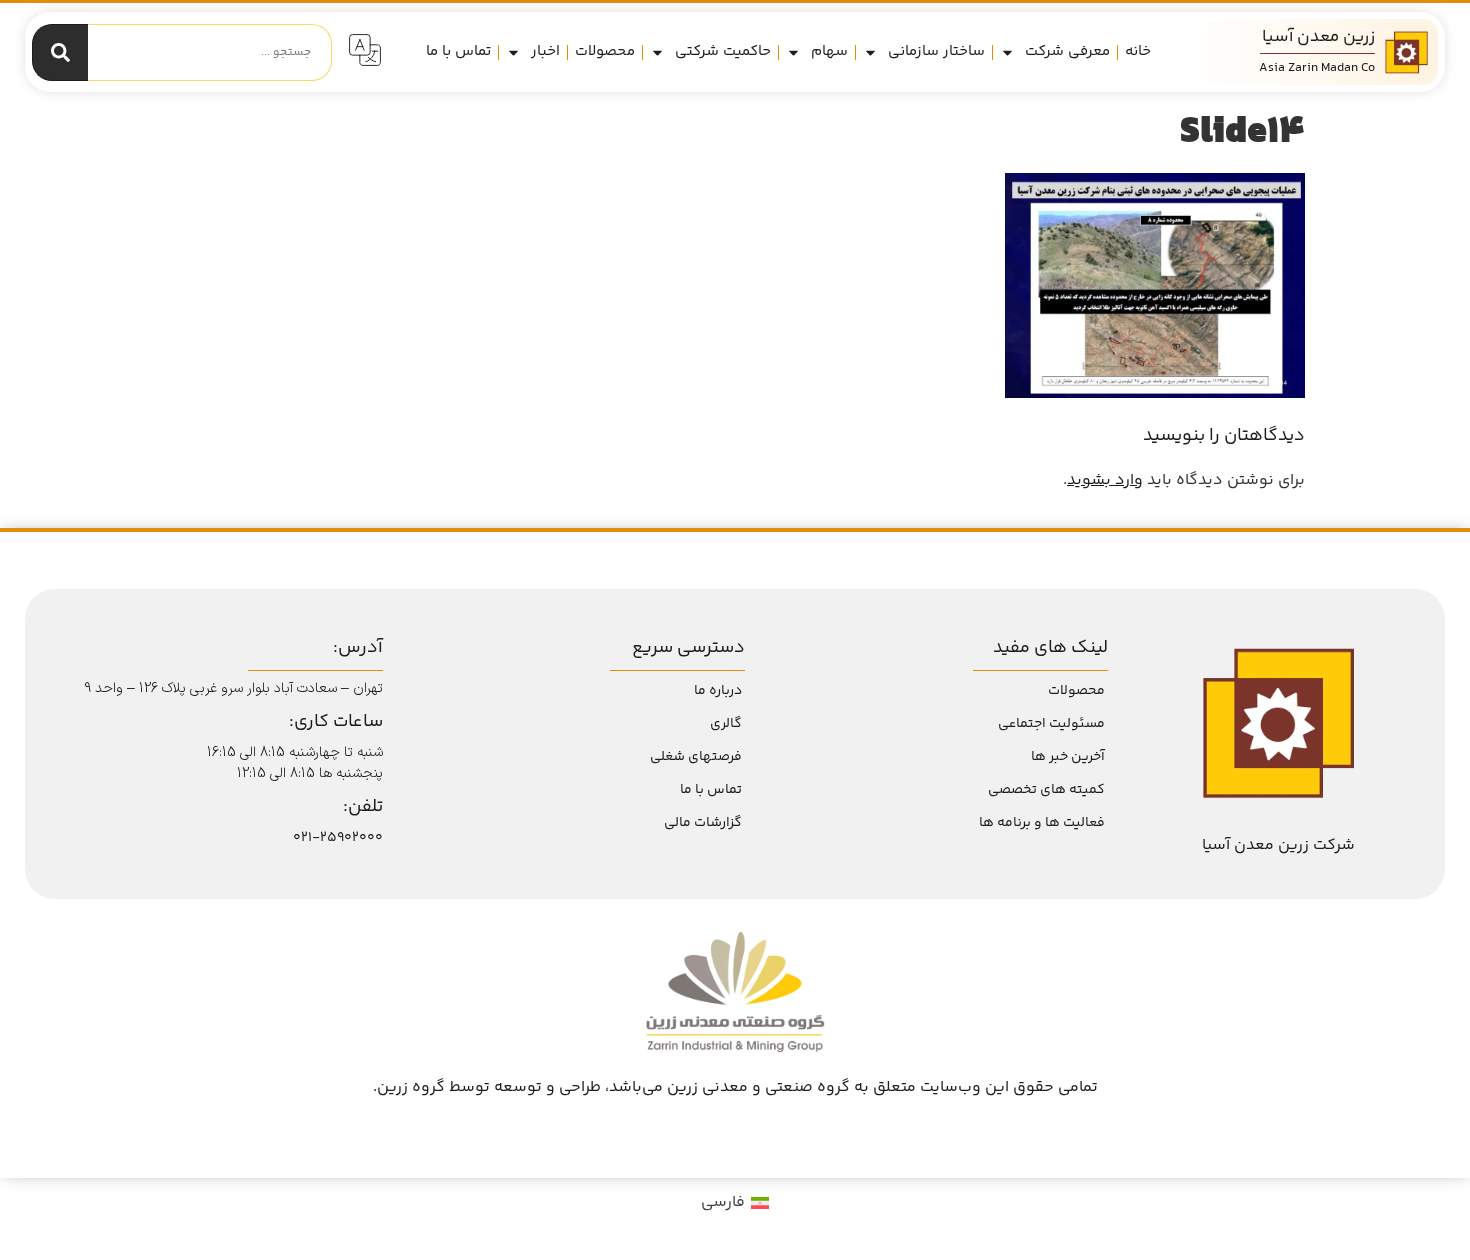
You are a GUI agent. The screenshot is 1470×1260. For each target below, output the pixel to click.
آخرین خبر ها (1068, 757)
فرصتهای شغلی (696, 757)
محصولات (605, 51)
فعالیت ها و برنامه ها (1042, 823)
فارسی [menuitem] (723, 1202)
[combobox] (210, 52)
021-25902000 (338, 838)
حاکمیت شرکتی (723, 51)
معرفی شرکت (1067, 51)
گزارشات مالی (703, 823)
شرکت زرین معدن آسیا (1278, 845)
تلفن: (363, 807)
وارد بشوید (1105, 480)
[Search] (60, 52)
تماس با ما (458, 51)
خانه (1138, 51)
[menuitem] (735, 1204)
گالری (726, 724)
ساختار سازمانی (936, 51)
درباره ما (718, 691)
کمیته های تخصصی (1046, 790)
